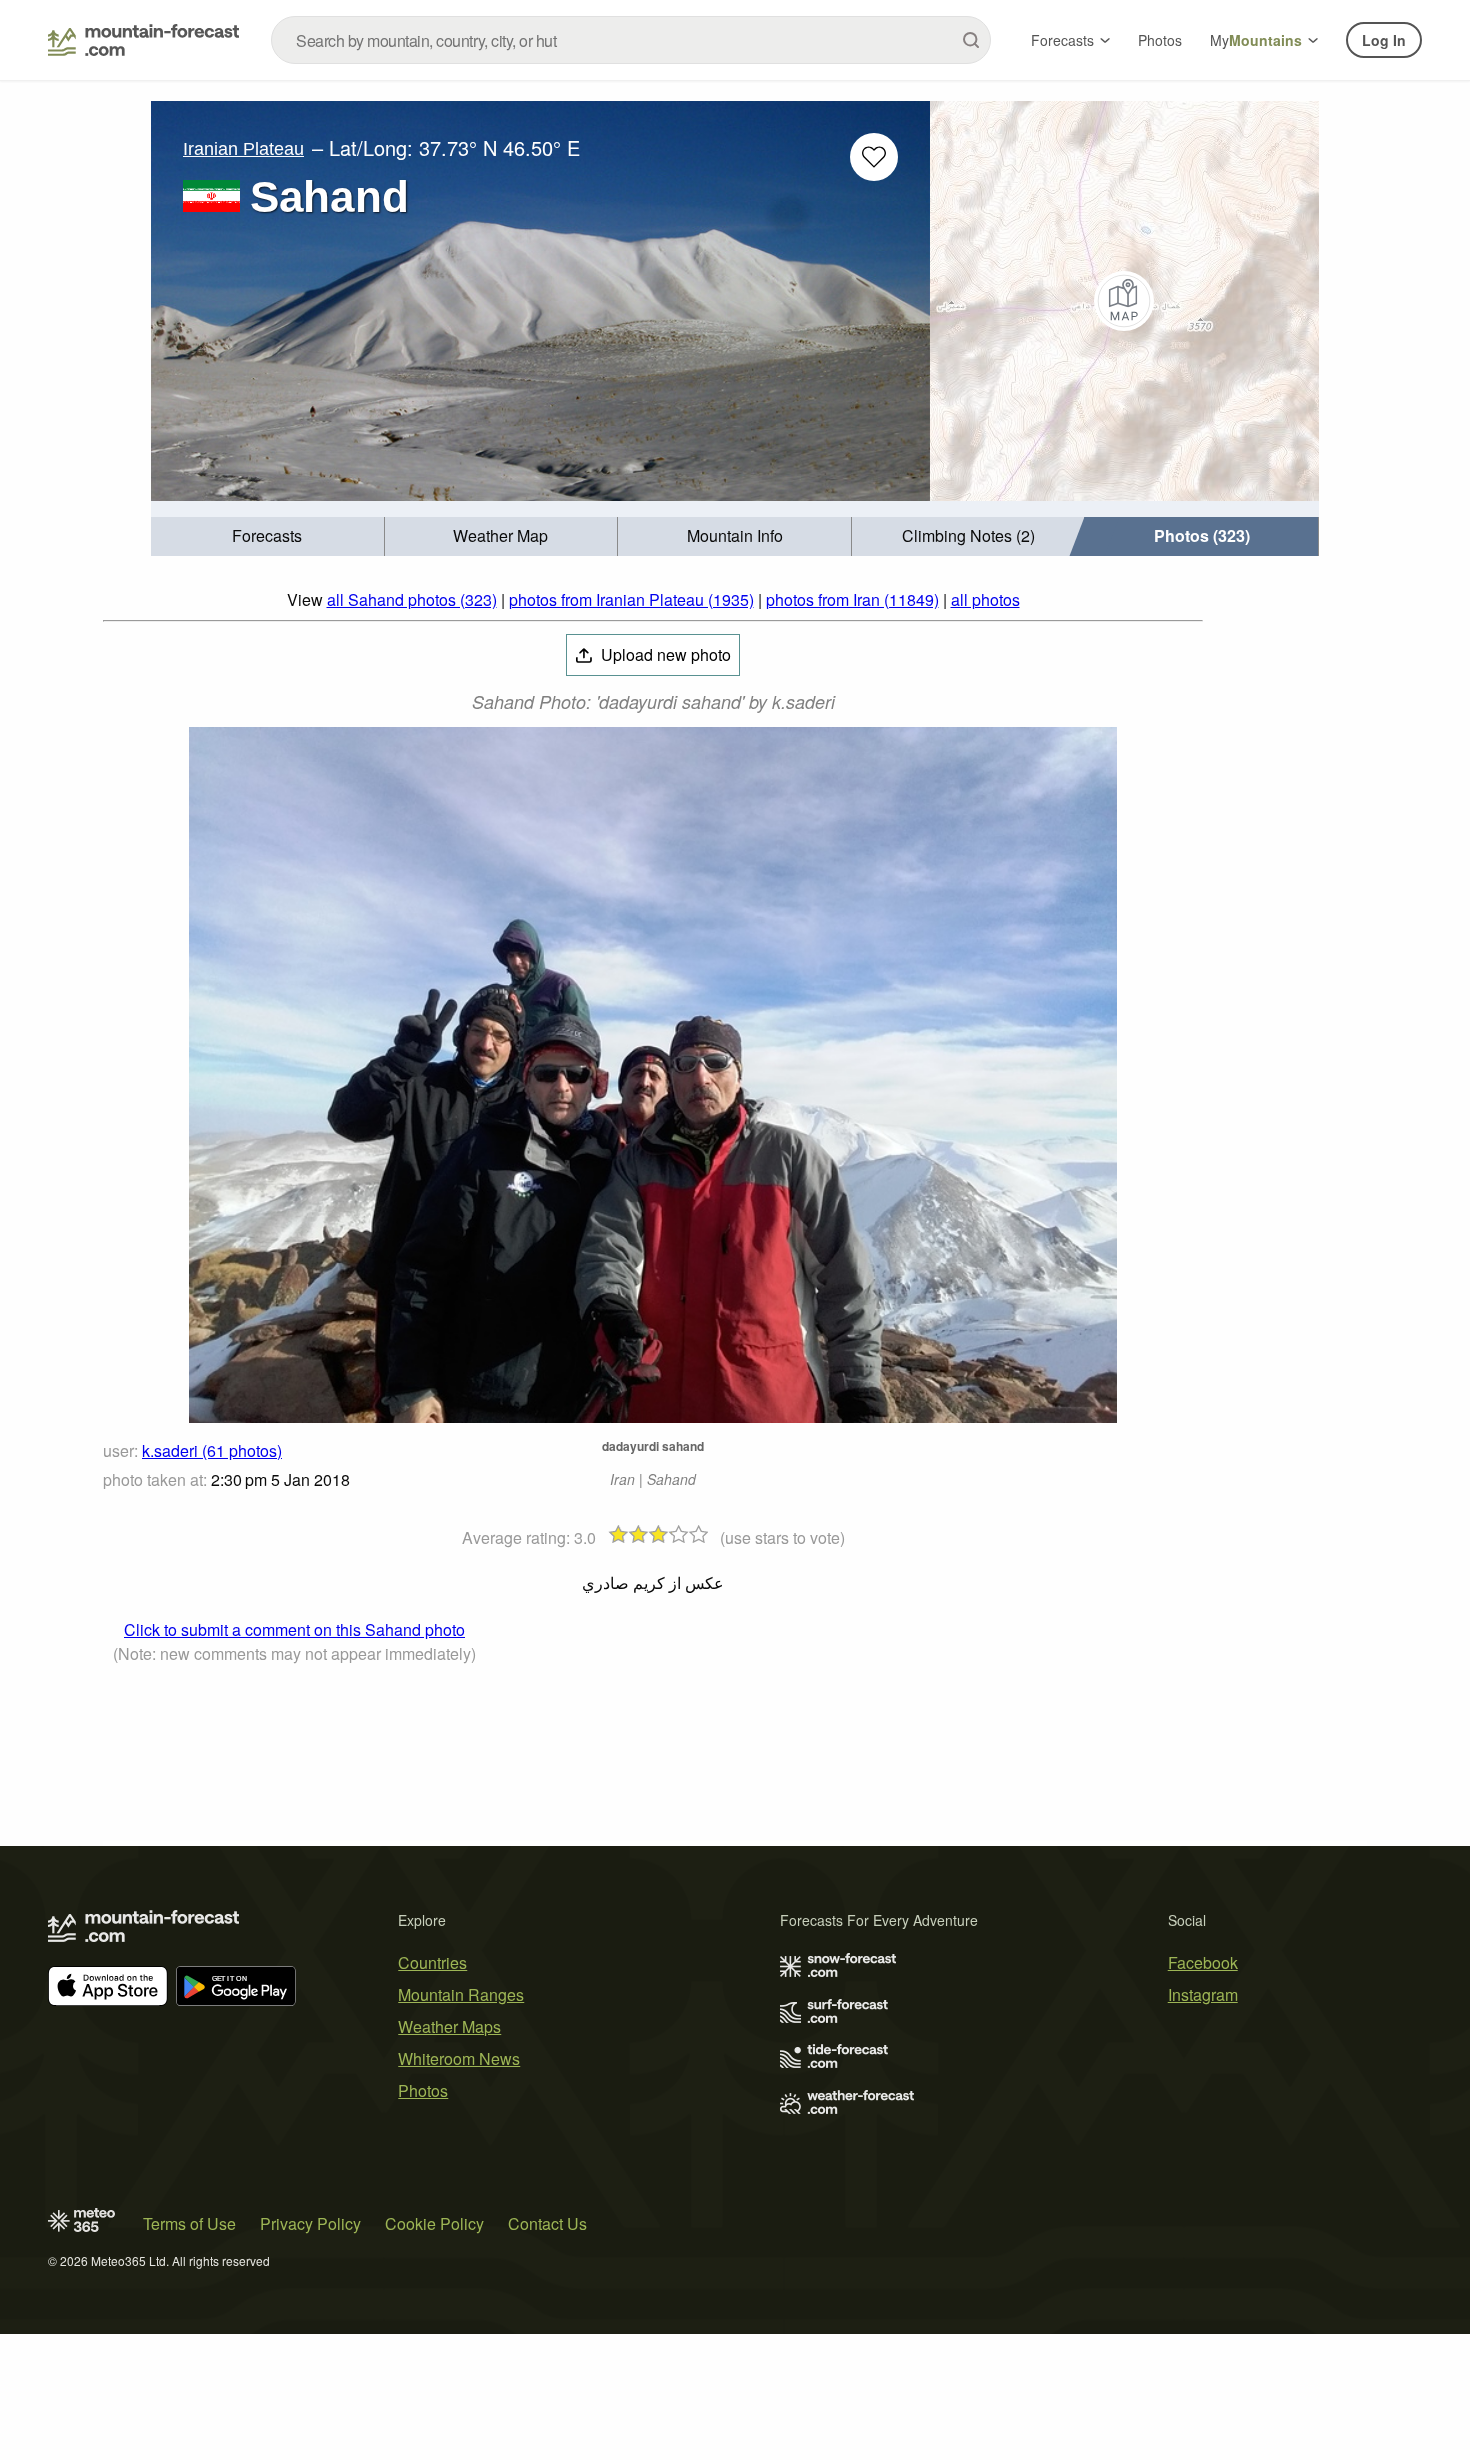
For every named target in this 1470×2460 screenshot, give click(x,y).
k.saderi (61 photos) (212, 1450)
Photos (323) (1202, 535)
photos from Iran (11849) (852, 599)
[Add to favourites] (874, 157)
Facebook (1203, 1962)
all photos (985, 599)
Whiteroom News (459, 2058)
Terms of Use (189, 2223)
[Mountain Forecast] (143, 40)
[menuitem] (268, 536)
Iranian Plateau (243, 149)
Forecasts (1062, 40)
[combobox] (631, 40)
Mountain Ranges (461, 1994)
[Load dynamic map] (1124, 301)
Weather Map (500, 535)
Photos (1160, 40)
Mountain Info (735, 535)
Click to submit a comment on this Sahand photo (294, 1629)
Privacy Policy (310, 2223)
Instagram (1203, 1994)
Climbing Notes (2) (968, 535)
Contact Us (547, 2223)
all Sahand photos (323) (412, 599)
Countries (432, 1962)
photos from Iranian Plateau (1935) (631, 599)
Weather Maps (449, 2026)
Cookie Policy (434, 2223)
